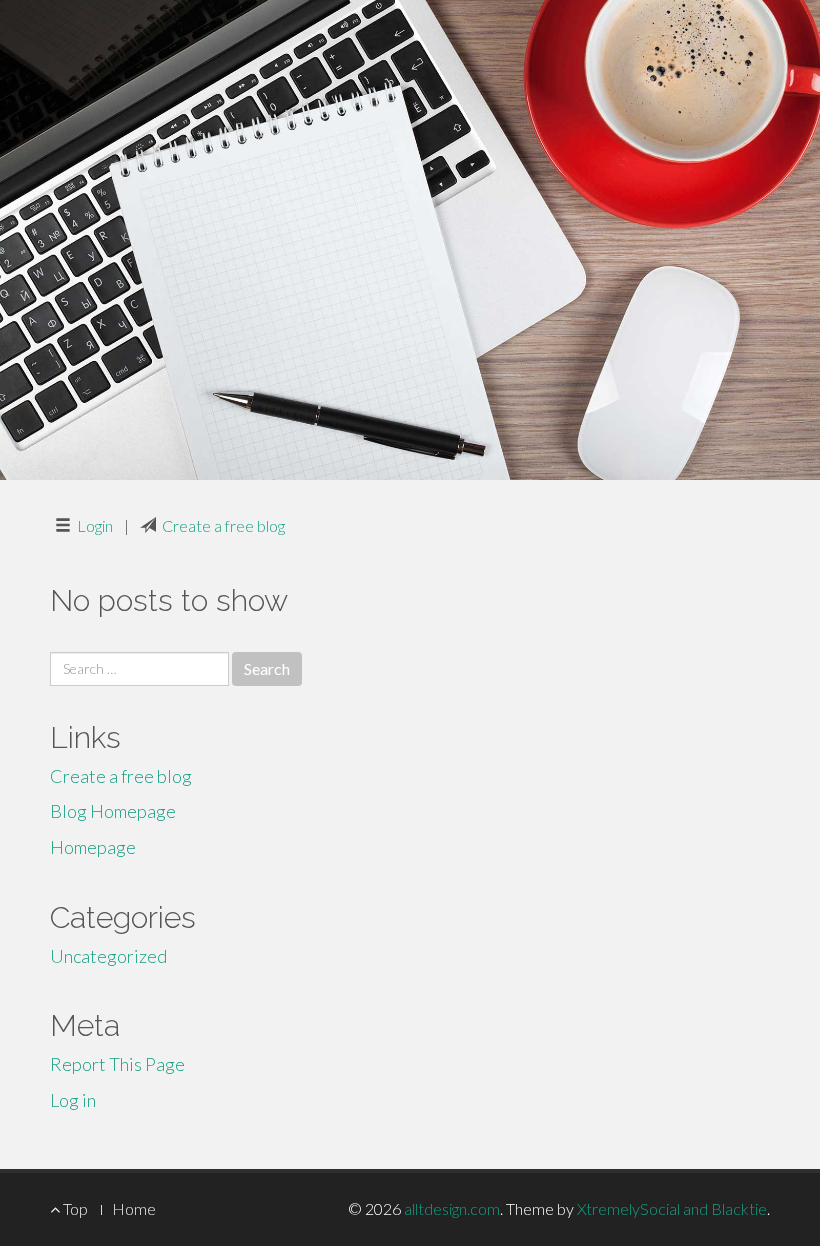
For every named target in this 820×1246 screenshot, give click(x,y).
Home (134, 1208)
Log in (73, 1100)
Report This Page (117, 1064)
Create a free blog (223, 525)
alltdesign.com (452, 1208)
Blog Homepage (113, 811)
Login (95, 525)
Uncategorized (108, 956)
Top (74, 1208)
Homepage (93, 847)
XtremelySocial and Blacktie (672, 1208)
